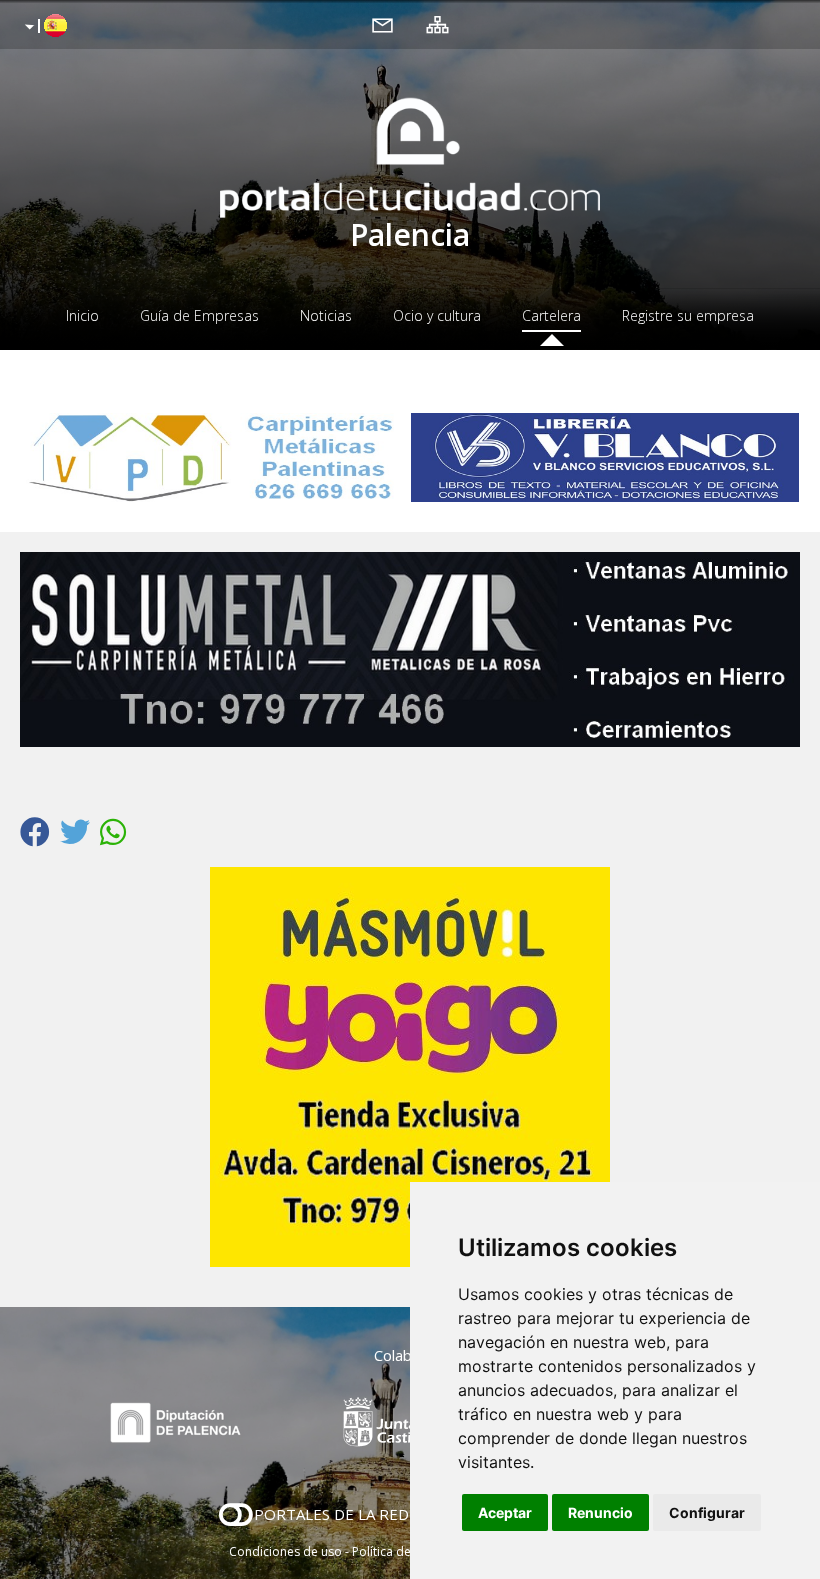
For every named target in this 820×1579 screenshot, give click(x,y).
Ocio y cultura (437, 315)
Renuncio (600, 1512)
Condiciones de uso (285, 1551)
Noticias (326, 315)
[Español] (43, 27)
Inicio (82, 315)
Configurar (707, 1512)
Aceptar (505, 1512)
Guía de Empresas (199, 315)
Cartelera (551, 315)
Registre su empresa (688, 315)
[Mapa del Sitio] (437, 24)
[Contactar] (382, 24)
